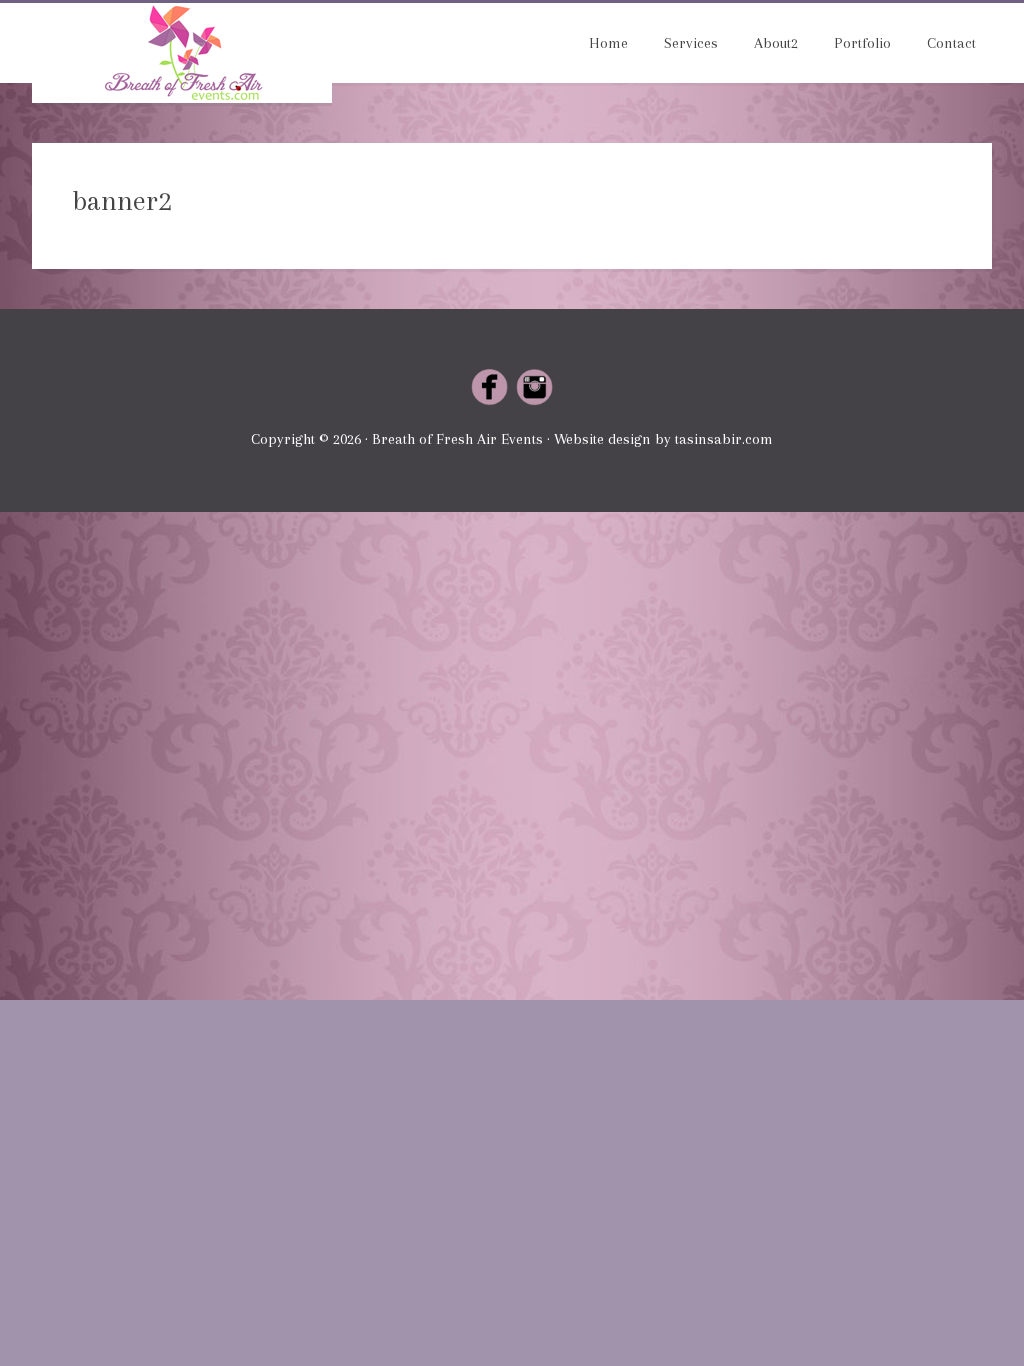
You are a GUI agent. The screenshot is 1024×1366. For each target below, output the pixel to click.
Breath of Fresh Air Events (182, 53)
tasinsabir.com (724, 439)
